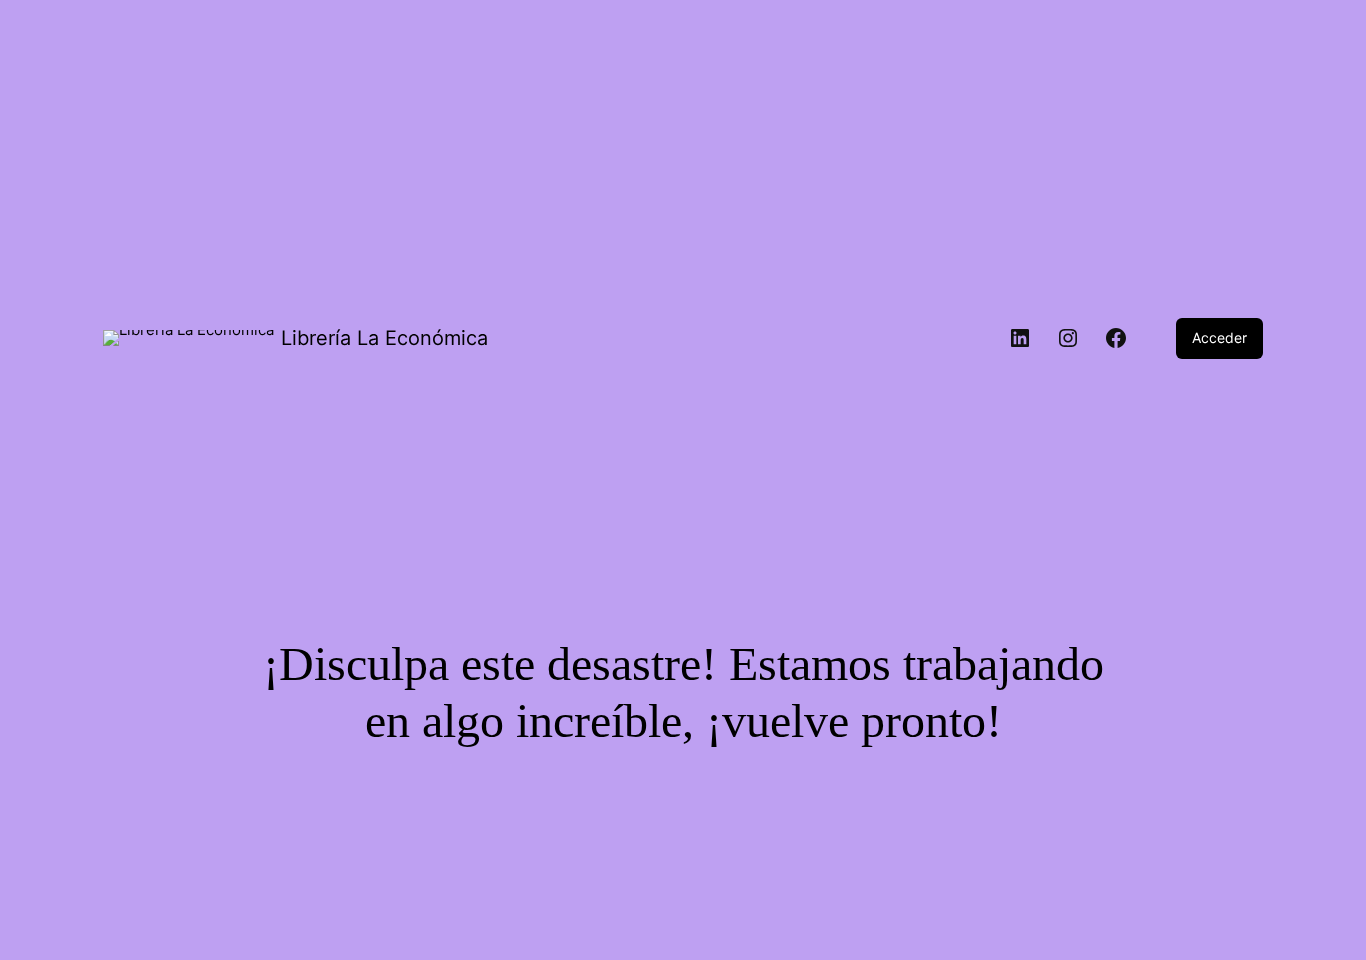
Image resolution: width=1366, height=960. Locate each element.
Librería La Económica (384, 338)
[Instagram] (1068, 338)
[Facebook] (1116, 338)
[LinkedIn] (1020, 338)
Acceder (1219, 337)
